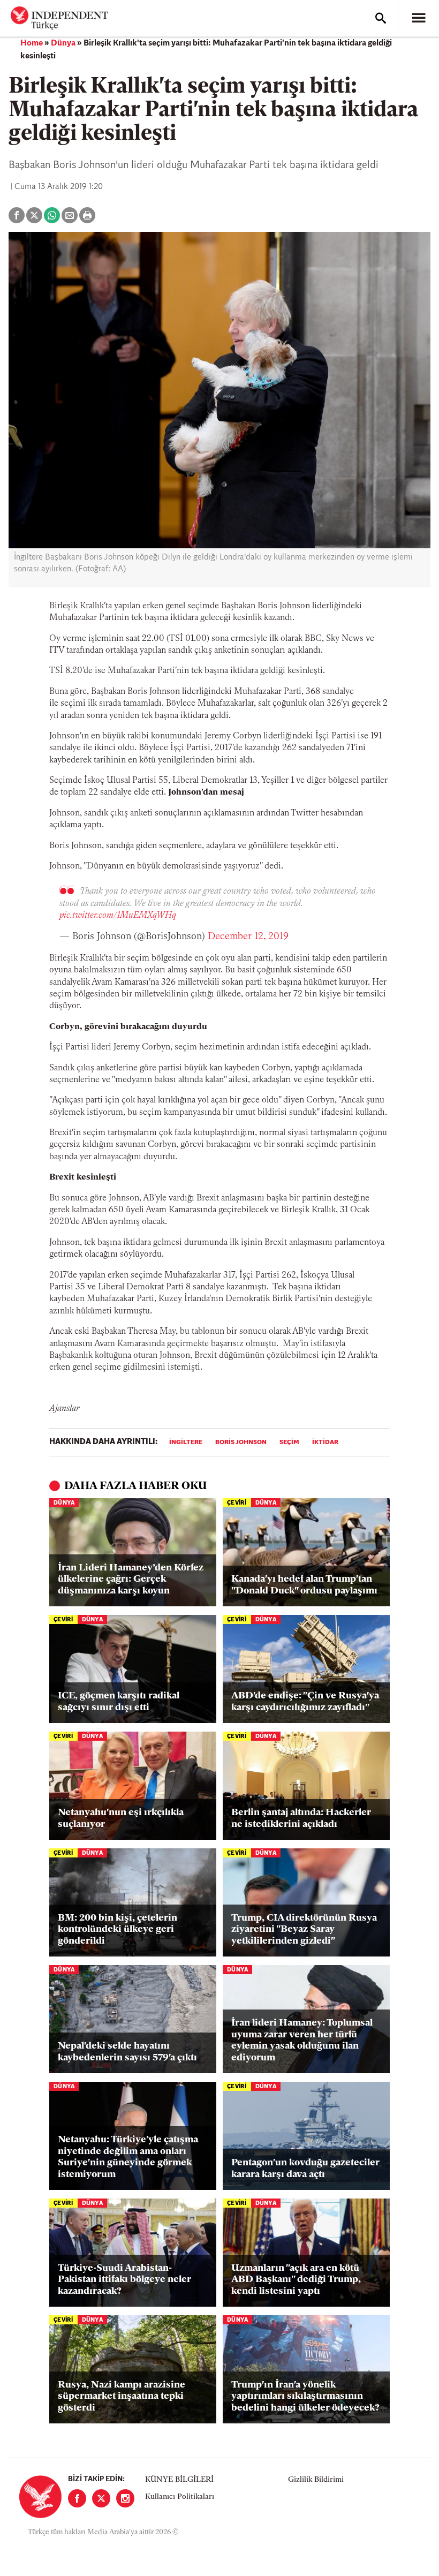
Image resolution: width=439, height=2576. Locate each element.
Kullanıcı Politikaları (180, 2497)
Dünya (63, 43)
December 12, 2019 (248, 937)
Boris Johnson (241, 1442)
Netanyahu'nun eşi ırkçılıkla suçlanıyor (121, 1819)
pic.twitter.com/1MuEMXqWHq (118, 916)
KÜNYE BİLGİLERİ (179, 2480)
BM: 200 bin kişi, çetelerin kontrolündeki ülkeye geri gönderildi (118, 1930)
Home (32, 43)
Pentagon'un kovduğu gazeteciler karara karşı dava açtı (305, 2169)
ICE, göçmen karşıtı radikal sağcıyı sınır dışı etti (119, 1702)
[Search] (381, 18)
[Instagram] (125, 2498)
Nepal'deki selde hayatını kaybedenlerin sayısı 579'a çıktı (127, 2052)
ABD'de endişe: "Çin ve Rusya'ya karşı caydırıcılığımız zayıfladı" (305, 1702)
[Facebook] (77, 2498)
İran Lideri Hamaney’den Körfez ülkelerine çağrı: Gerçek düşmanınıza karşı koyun (131, 1580)
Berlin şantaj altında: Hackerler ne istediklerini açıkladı (301, 1819)
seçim (289, 1442)
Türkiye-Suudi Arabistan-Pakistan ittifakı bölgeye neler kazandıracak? (124, 2280)
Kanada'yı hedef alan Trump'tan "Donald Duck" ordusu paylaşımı (304, 1585)
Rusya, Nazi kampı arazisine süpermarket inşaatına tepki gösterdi (122, 2397)
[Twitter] (101, 2498)
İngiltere (186, 1442)
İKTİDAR (325, 1442)
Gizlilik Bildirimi (316, 2480)
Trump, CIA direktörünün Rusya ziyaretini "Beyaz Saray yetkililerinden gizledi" (304, 1930)
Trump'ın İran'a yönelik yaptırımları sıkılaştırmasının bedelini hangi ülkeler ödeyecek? (305, 2397)
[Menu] (419, 18)
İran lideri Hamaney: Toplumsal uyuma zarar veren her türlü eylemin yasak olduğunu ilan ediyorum (302, 2041)
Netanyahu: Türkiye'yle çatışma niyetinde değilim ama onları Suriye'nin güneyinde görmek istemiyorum (128, 2158)
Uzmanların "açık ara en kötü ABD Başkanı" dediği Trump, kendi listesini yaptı (296, 2280)
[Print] (87, 215)
